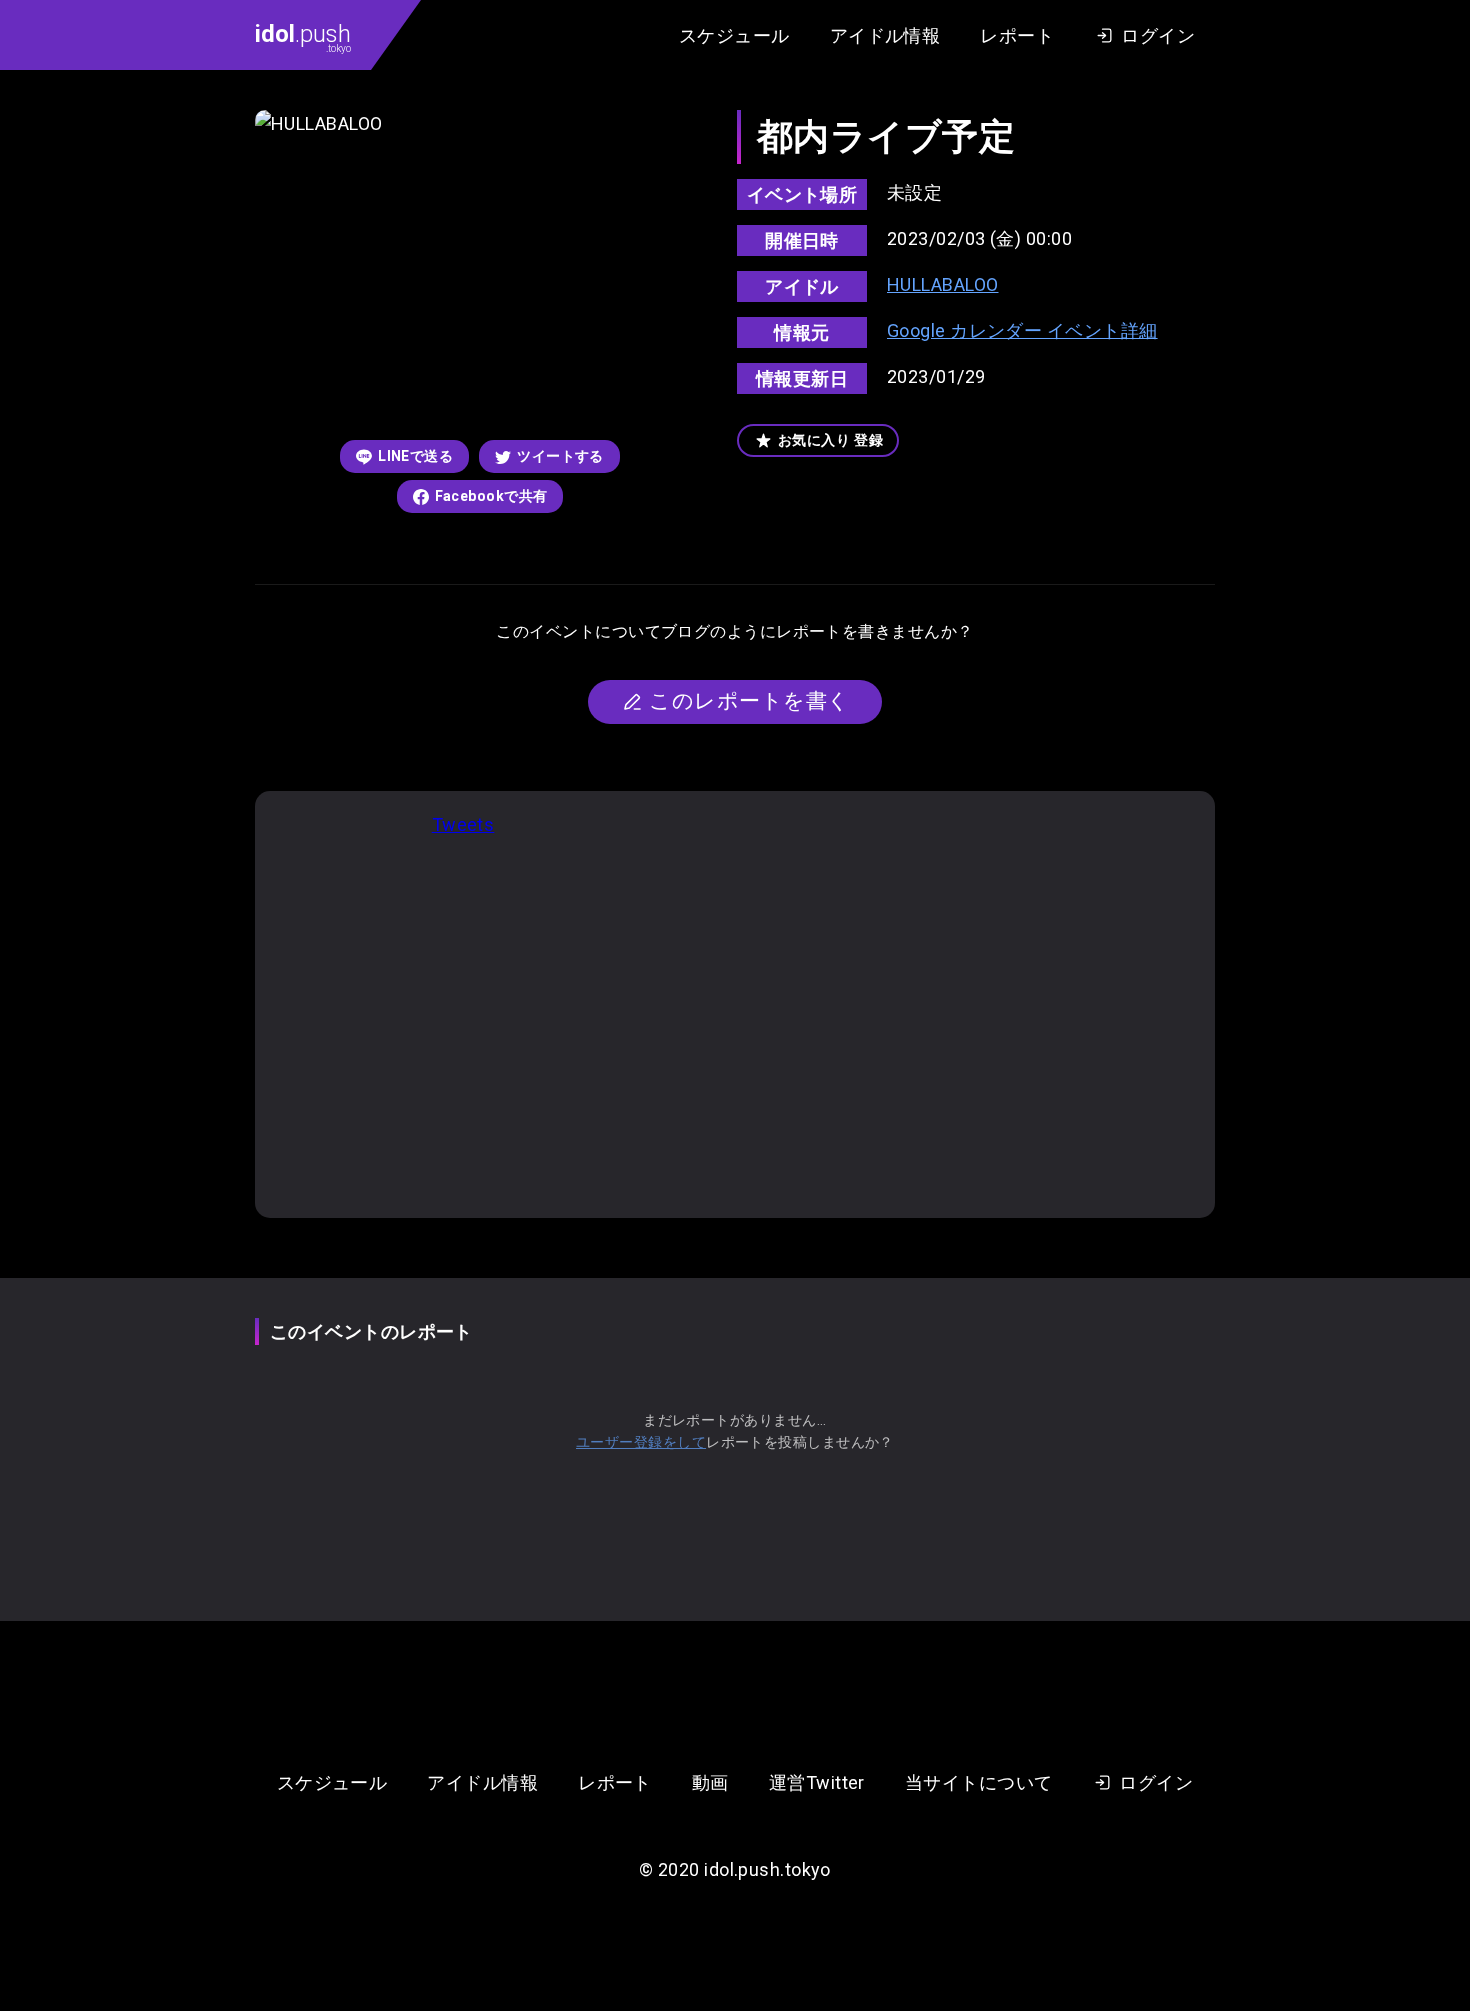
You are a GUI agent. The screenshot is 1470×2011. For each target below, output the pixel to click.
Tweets (463, 824)
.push (303, 37)
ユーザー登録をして (641, 1442)
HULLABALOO (943, 284)
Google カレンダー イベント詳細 (1022, 330)
